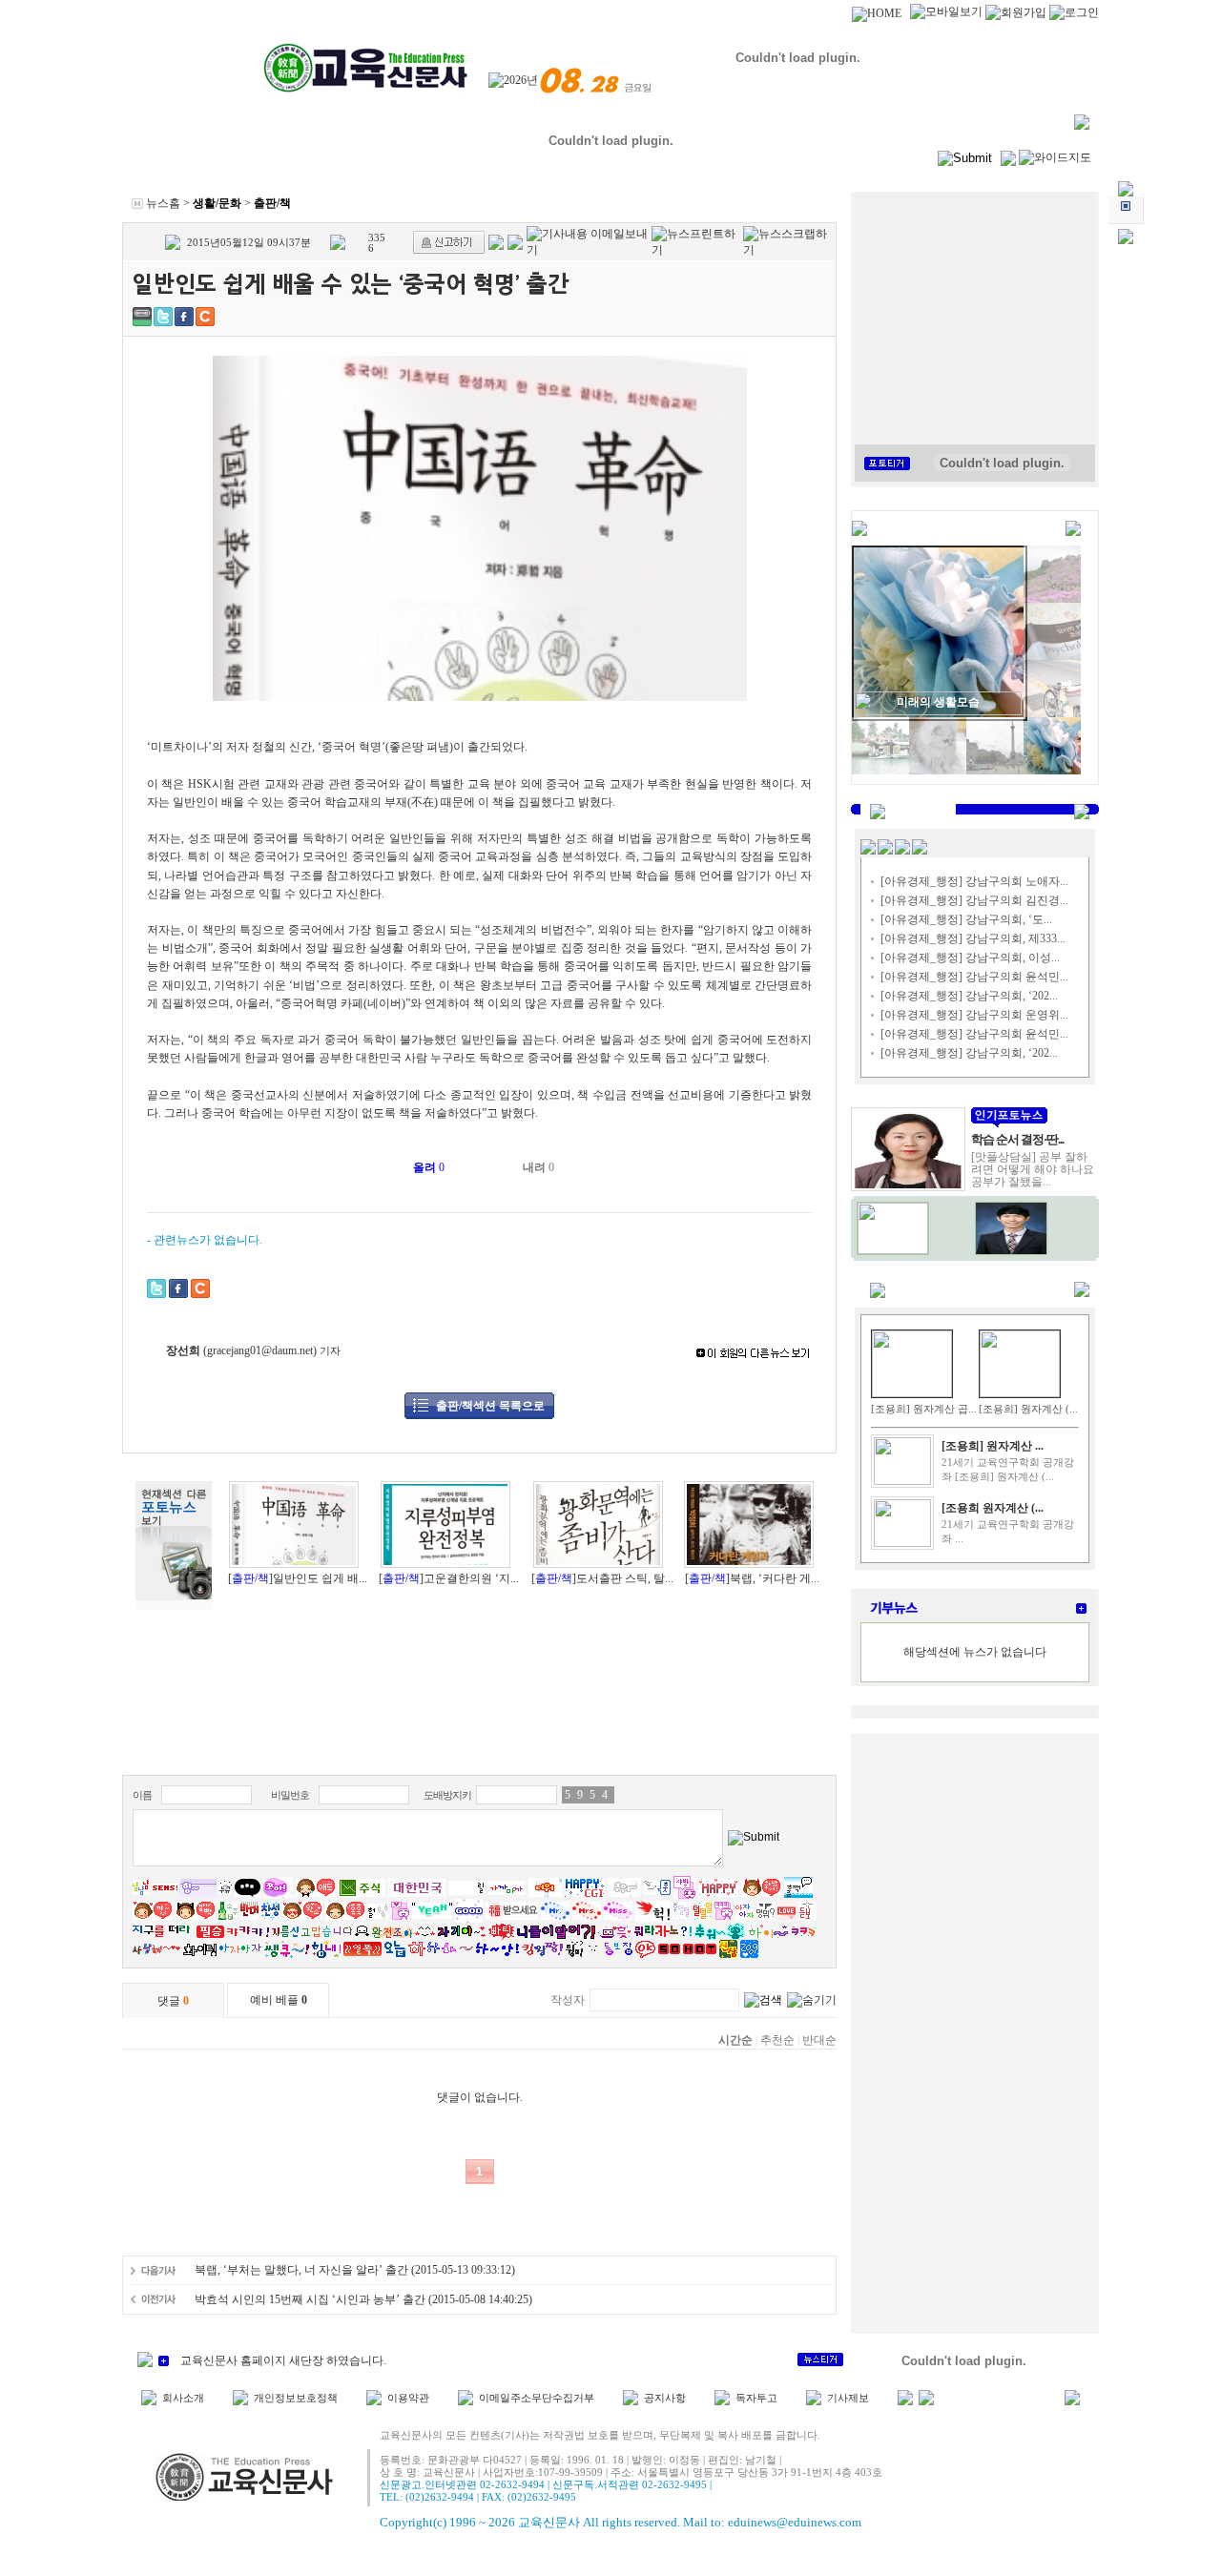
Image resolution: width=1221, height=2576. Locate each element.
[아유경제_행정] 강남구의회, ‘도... (966, 919)
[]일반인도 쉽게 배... (298, 1578)
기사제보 (848, 2398)
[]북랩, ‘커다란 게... (752, 1578)
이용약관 (408, 2398)
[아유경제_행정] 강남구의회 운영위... (974, 1015)
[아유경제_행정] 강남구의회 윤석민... (974, 977)
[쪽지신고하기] (449, 242)
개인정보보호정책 (296, 2398)
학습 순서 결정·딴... (1017, 1139)
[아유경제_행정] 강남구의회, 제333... (973, 938)
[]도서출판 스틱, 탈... (602, 1578)
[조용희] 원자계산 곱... (924, 1409)
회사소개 (183, 2398)
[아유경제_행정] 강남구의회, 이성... (970, 958)
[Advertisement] (480, 1722)
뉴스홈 (163, 203)
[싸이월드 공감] (205, 317)
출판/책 (272, 203)
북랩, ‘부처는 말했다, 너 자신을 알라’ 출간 (301, 2270)
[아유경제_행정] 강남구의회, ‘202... (969, 996)
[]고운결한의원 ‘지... (449, 1578)
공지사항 (665, 2398)
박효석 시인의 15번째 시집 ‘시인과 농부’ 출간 (310, 2299)
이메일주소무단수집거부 (537, 2398)
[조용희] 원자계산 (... (1028, 1409)
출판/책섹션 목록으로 (490, 1406)
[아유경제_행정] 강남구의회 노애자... (974, 881)
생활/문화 (217, 203)
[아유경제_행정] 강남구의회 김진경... (974, 900)
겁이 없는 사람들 (938, 702)
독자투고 (756, 2398)
